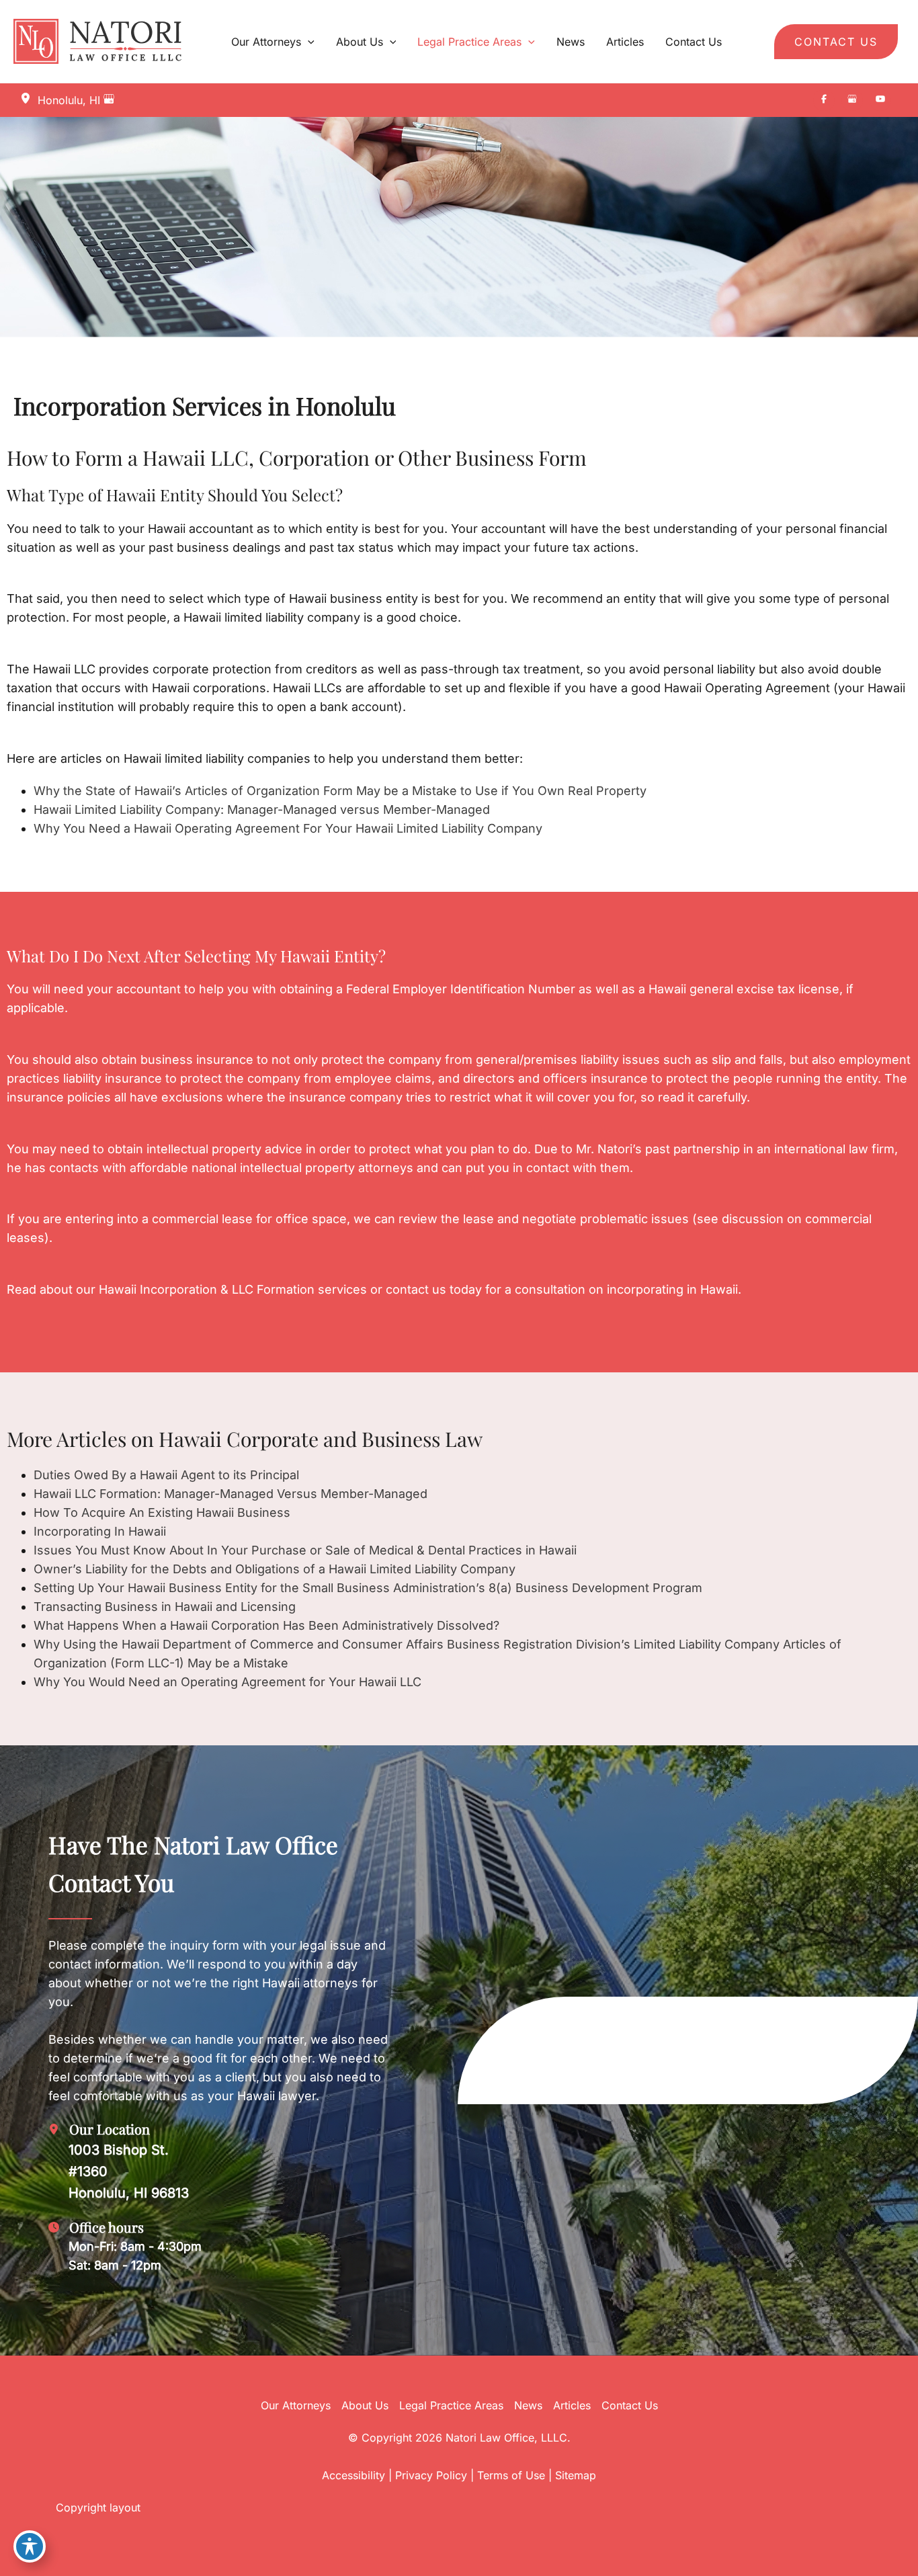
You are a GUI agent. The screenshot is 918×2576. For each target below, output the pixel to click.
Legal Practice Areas (451, 2405)
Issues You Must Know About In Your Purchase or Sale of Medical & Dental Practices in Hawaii (305, 1550)
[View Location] (29, 99)
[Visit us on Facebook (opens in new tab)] (824, 100)
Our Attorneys (296, 2405)
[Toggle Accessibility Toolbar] (30, 2546)
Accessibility (353, 2475)
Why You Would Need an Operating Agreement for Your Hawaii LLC (227, 1682)
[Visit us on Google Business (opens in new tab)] (852, 100)
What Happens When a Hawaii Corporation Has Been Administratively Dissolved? (266, 1625)
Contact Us (630, 2405)
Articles (572, 2405)
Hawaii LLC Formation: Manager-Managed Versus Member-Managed (231, 1494)
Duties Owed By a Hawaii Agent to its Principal (166, 1475)
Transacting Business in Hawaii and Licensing (165, 1607)
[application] (308, 42)
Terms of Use (511, 2475)
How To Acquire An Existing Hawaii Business (162, 1512)
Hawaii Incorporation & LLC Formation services (233, 1289)
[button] (836, 42)
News (528, 2405)
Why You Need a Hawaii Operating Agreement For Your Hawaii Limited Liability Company (288, 828)
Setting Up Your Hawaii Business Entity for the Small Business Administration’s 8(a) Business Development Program (368, 1588)
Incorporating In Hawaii (100, 1531)
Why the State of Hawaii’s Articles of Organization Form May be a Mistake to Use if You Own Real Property (340, 791)
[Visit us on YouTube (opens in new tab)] (880, 100)
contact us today (434, 1289)
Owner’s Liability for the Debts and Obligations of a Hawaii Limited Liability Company (275, 1569)
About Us (365, 2405)
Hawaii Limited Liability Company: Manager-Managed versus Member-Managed (262, 809)
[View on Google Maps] (109, 100)
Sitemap (576, 2475)
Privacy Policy (431, 2475)
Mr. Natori (604, 1149)
